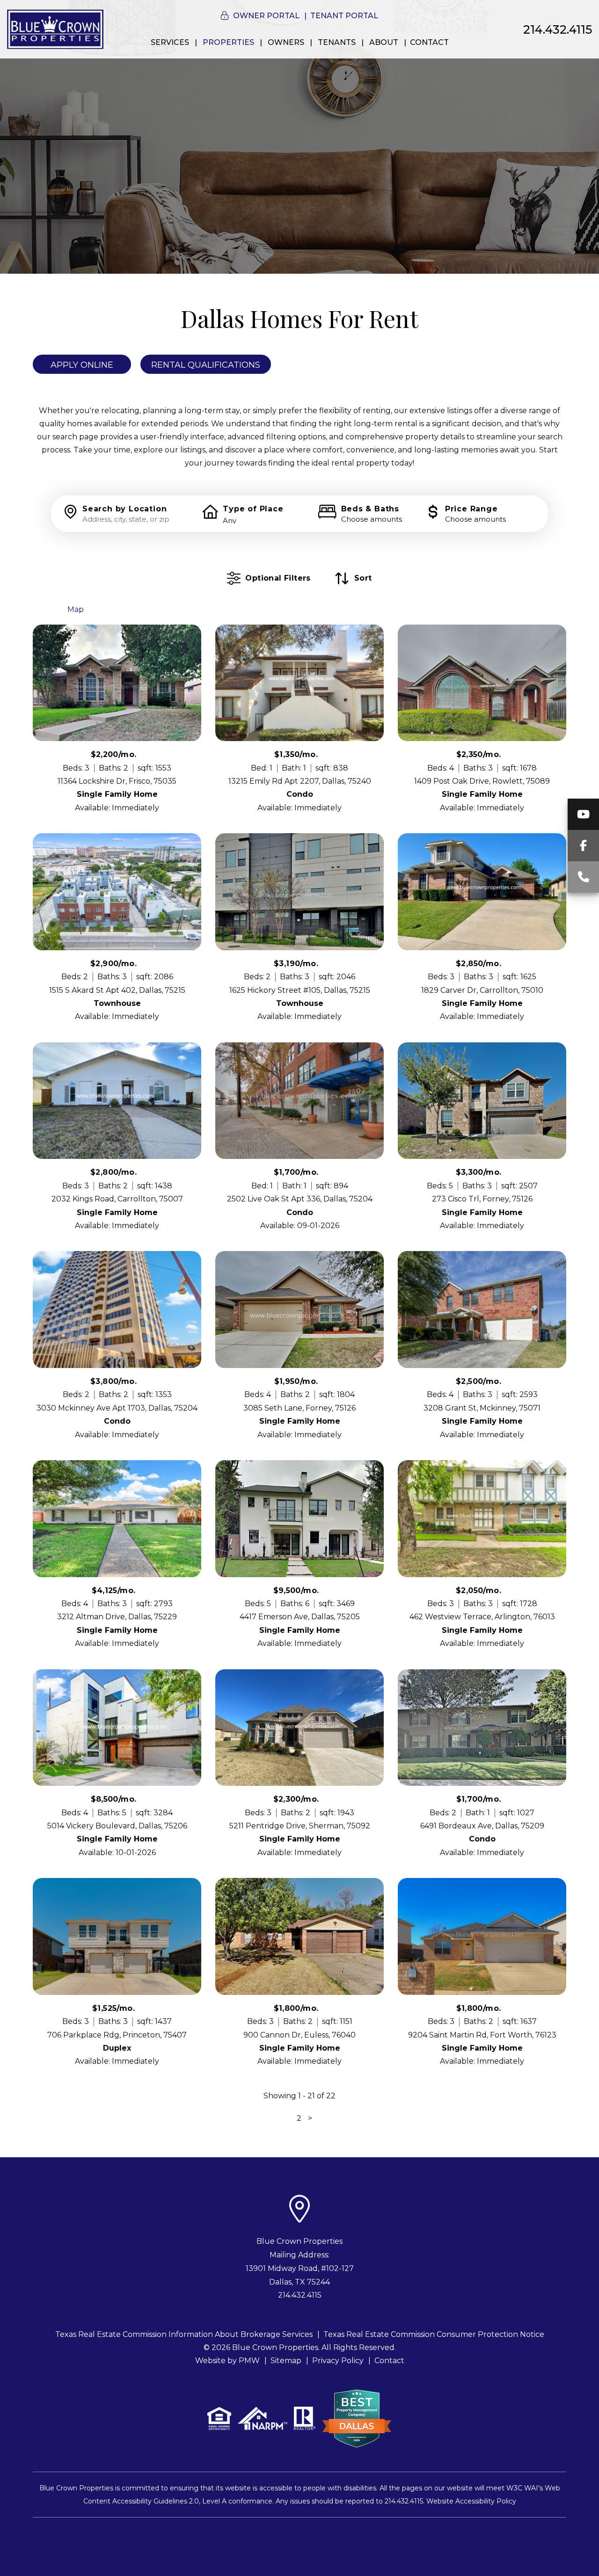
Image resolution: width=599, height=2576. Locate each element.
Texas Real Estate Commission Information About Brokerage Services (184, 2334)
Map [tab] (76, 609)
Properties (228, 42)
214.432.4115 (558, 29)
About (384, 42)
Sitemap (286, 2361)
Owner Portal (266, 16)
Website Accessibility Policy (471, 2501)
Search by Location (124, 509)
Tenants (337, 42)
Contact (429, 42)
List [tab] (46, 609)
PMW (249, 2361)
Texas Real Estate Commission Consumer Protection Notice (434, 2334)
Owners (286, 42)
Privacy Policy (338, 2361)
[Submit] (530, 513)
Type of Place (253, 509)
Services (170, 42)
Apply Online (82, 365)
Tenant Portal (344, 16)
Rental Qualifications (206, 365)
